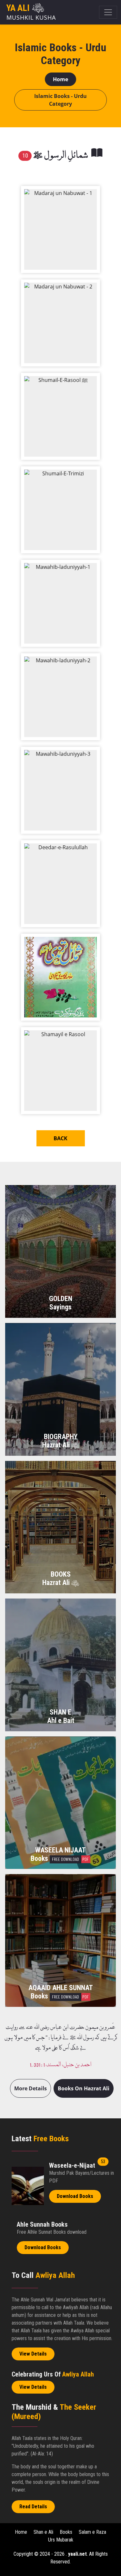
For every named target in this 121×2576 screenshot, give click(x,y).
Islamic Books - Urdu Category (60, 100)
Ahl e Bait (61, 1721)
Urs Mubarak (61, 2540)
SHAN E (60, 1712)
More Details (30, 2088)
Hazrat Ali (57, 1445)
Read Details (33, 2507)
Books (60, 1858)
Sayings (60, 1307)
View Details (33, 2354)
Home (60, 79)
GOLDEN (61, 1299)
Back (60, 1138)
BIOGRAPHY (61, 1437)
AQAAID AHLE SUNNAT (61, 1988)
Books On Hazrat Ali (84, 2088)
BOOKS (61, 1574)
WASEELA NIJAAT (60, 1850)
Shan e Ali (43, 2532)
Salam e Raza (92, 2532)
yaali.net (77, 2554)
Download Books (75, 2196)
